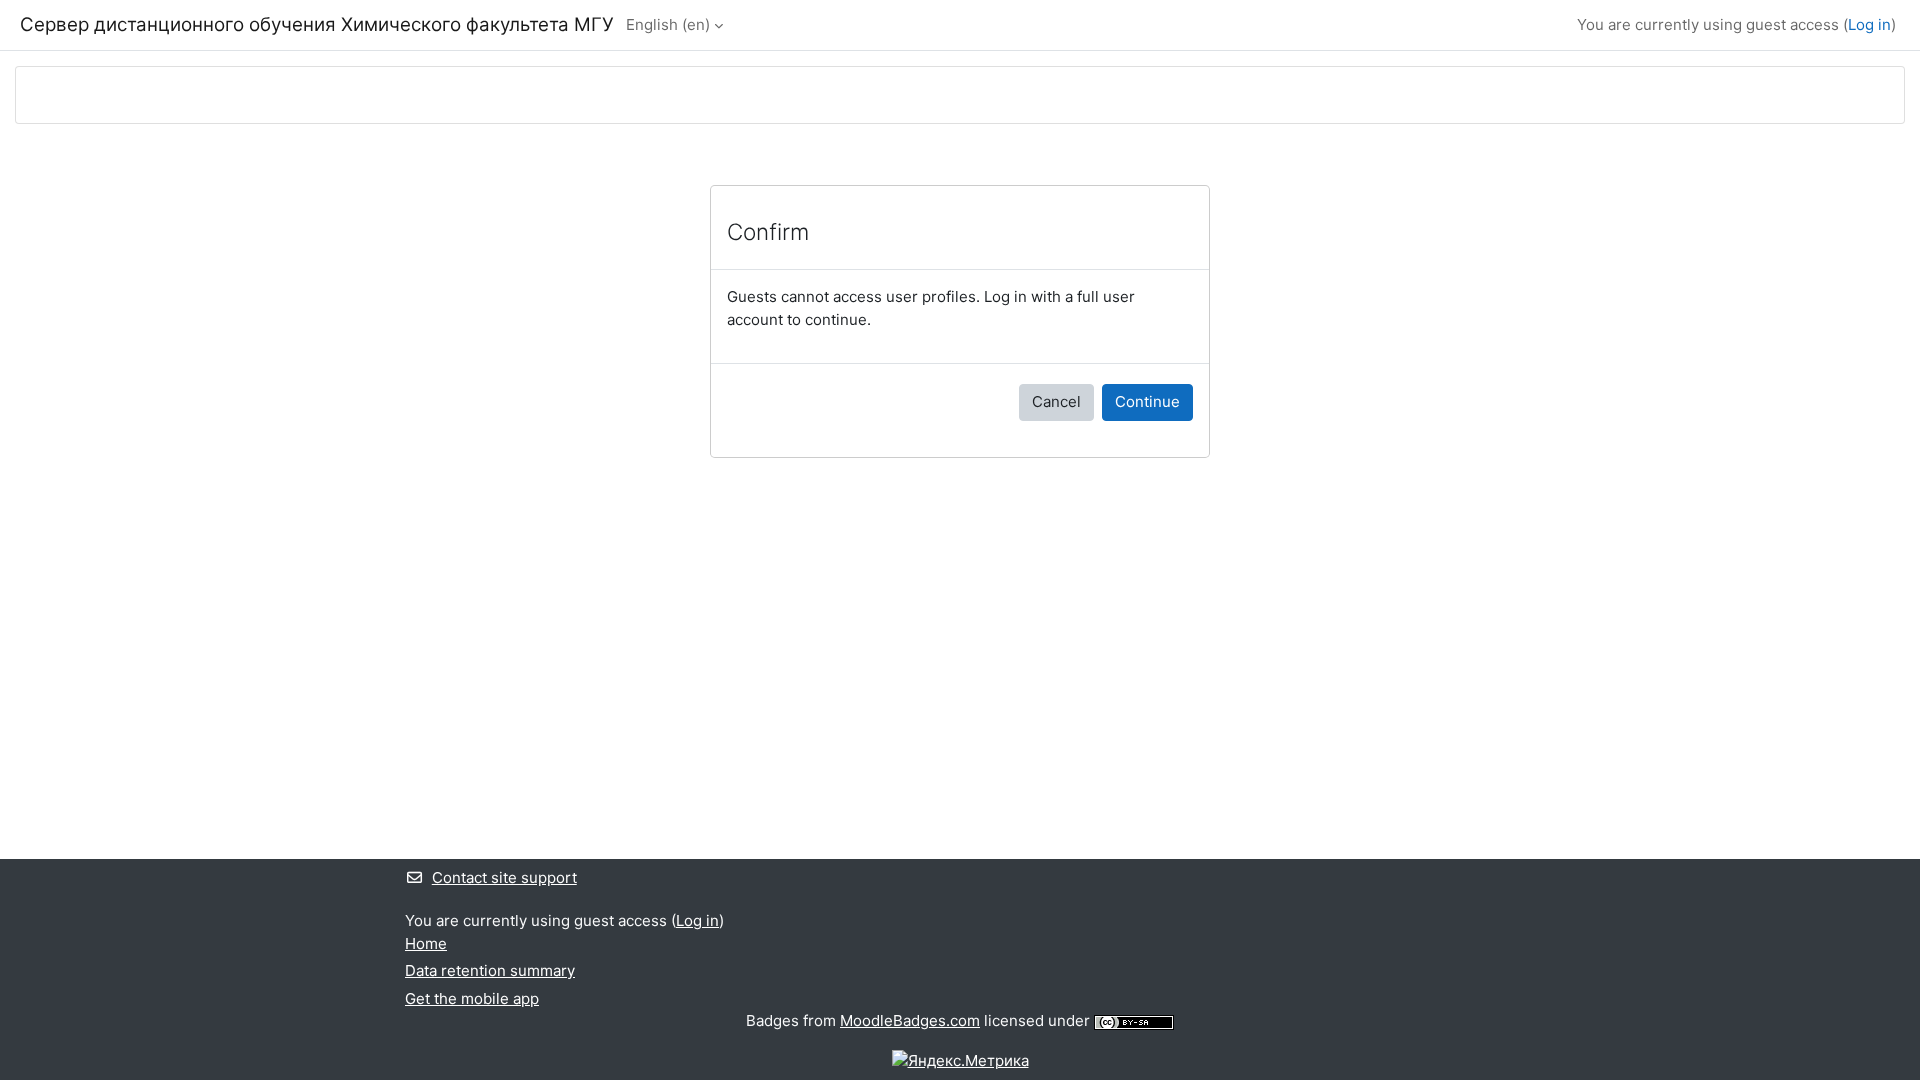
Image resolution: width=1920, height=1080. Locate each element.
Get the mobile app (472, 998)
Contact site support (504, 877)
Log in (1869, 24)
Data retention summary (490, 970)
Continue (1147, 401)
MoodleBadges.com (910, 1020)
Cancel (1056, 401)
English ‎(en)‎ (668, 24)
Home (426, 943)
